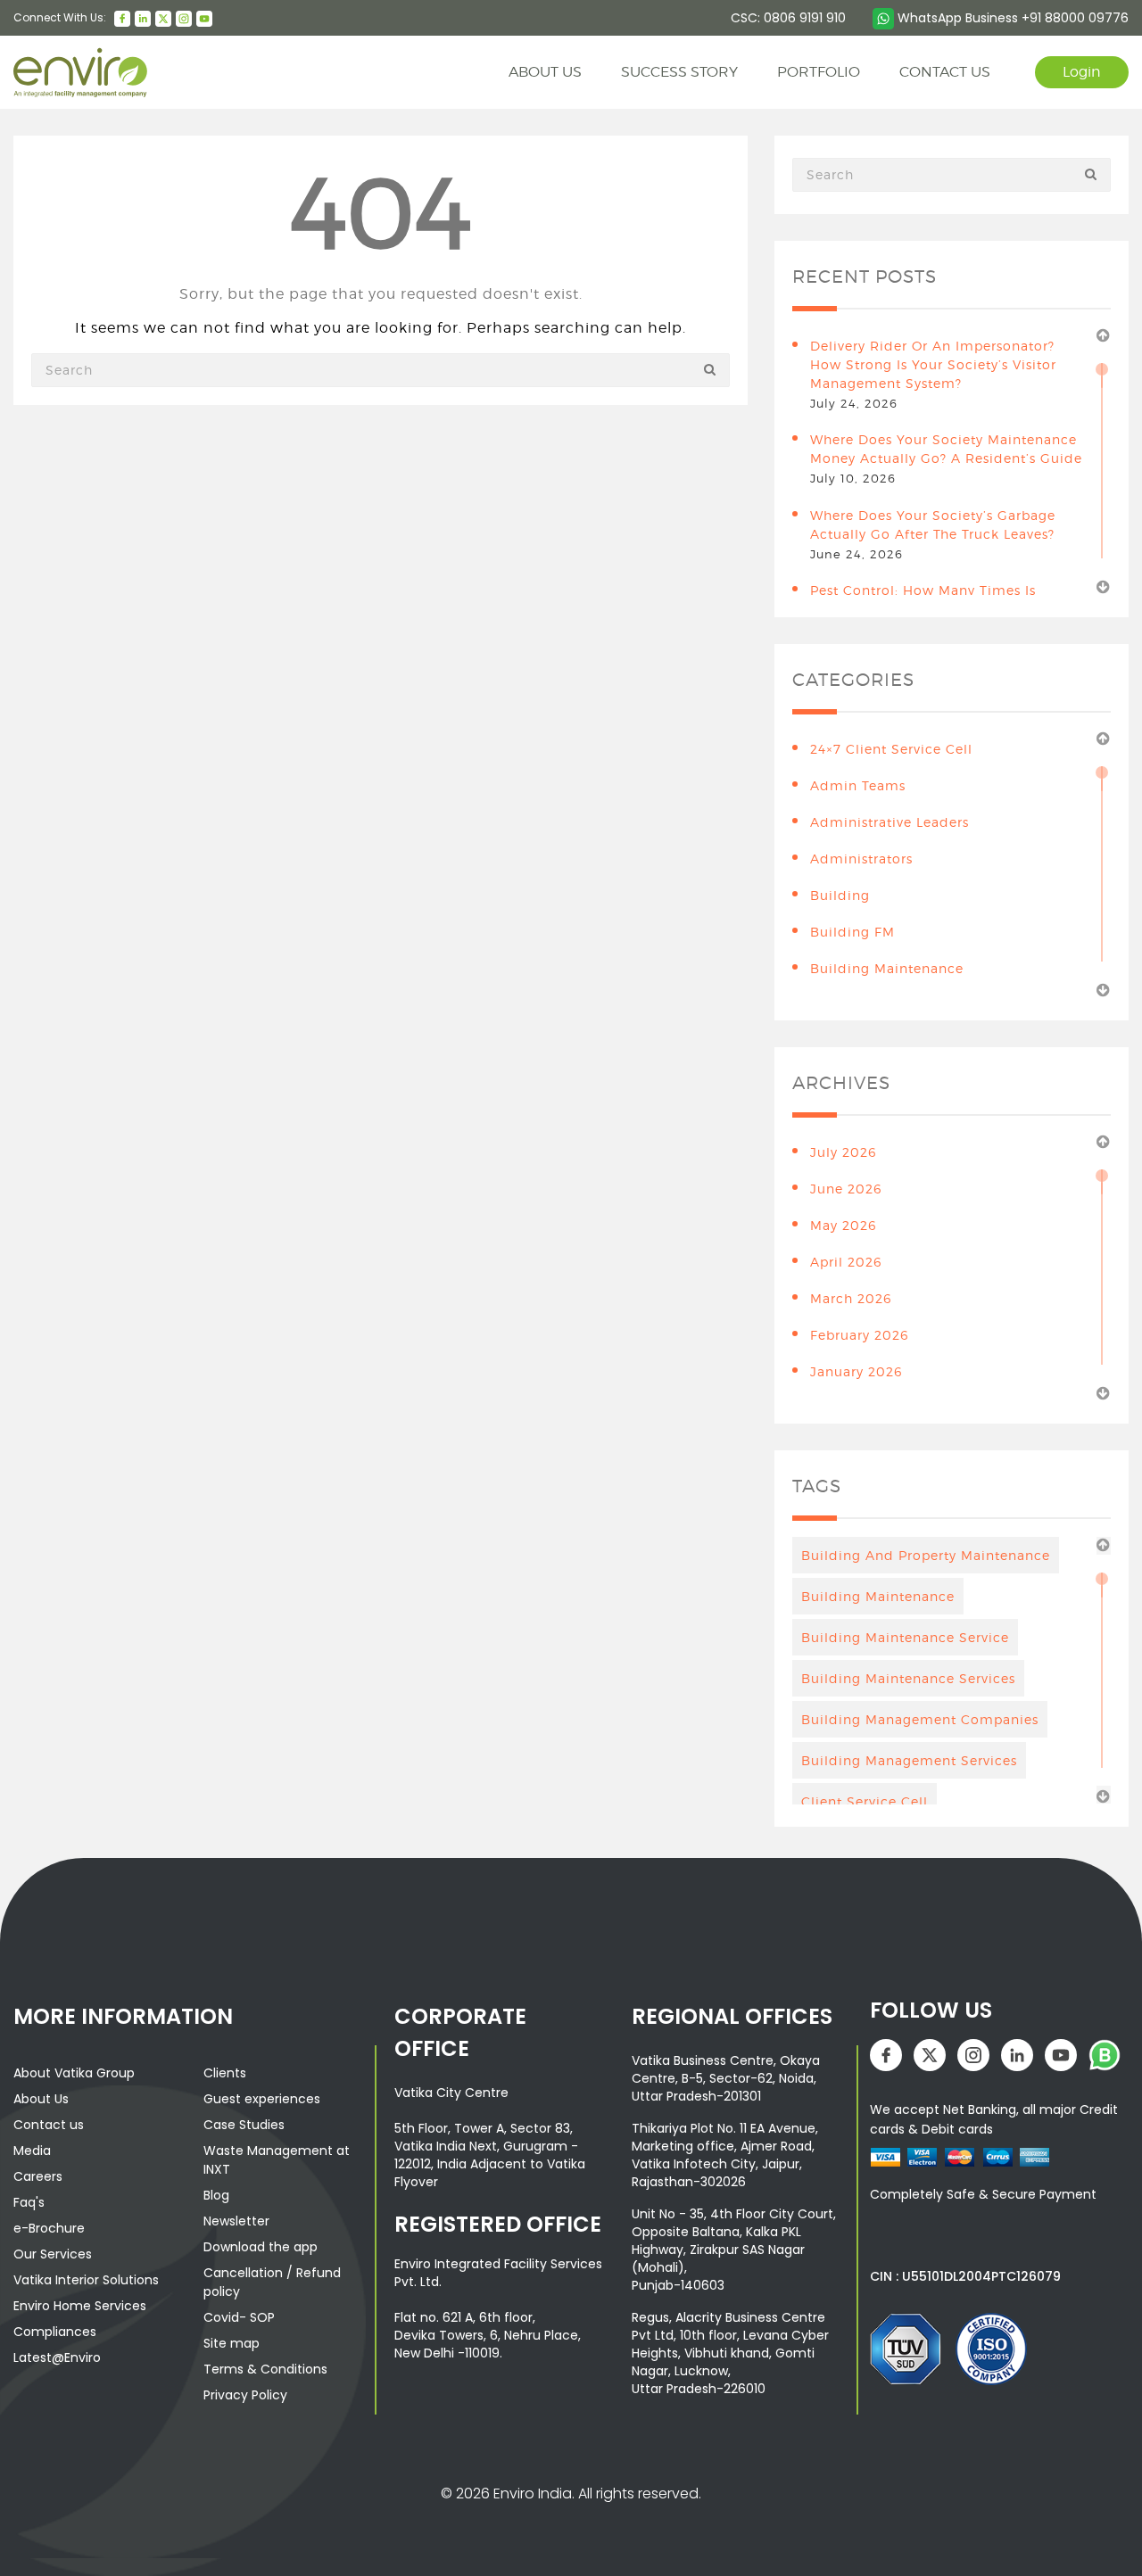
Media (32, 2151)
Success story (679, 72)
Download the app (261, 2247)
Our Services (53, 2254)
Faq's (29, 2202)
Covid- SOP (239, 2317)
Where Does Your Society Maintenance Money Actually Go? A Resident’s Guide (946, 449)
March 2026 (851, 1298)
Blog (216, 2195)
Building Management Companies (920, 1719)
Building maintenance (878, 1596)
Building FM (852, 932)
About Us (41, 2099)
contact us (945, 72)
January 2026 (856, 1371)
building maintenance (887, 968)
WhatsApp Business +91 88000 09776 (1011, 18)
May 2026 (843, 1225)
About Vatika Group (74, 2073)
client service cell (865, 1801)
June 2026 (846, 1189)
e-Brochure (49, 2228)
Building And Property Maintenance (926, 1555)
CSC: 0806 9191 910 (788, 18)
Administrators (861, 859)
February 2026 (859, 1335)
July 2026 (843, 1152)
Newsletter (236, 2221)
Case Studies (244, 2125)
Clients (225, 2073)
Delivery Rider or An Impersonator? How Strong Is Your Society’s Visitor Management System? (933, 364)
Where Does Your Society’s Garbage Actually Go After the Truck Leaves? (933, 524)
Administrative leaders (890, 822)
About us (545, 72)
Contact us (49, 2125)
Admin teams (858, 785)
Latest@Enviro (57, 2357)
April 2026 (846, 1262)
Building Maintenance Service (905, 1637)
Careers (38, 2176)
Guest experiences (262, 2099)
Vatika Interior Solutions (86, 2280)
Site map (232, 2343)
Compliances (55, 2332)
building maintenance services (908, 1678)
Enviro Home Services (80, 2306)
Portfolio (819, 72)
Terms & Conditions (265, 2369)
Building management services (909, 1760)
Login (1082, 72)
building (840, 895)
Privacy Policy (245, 2395)
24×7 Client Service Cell (891, 749)
